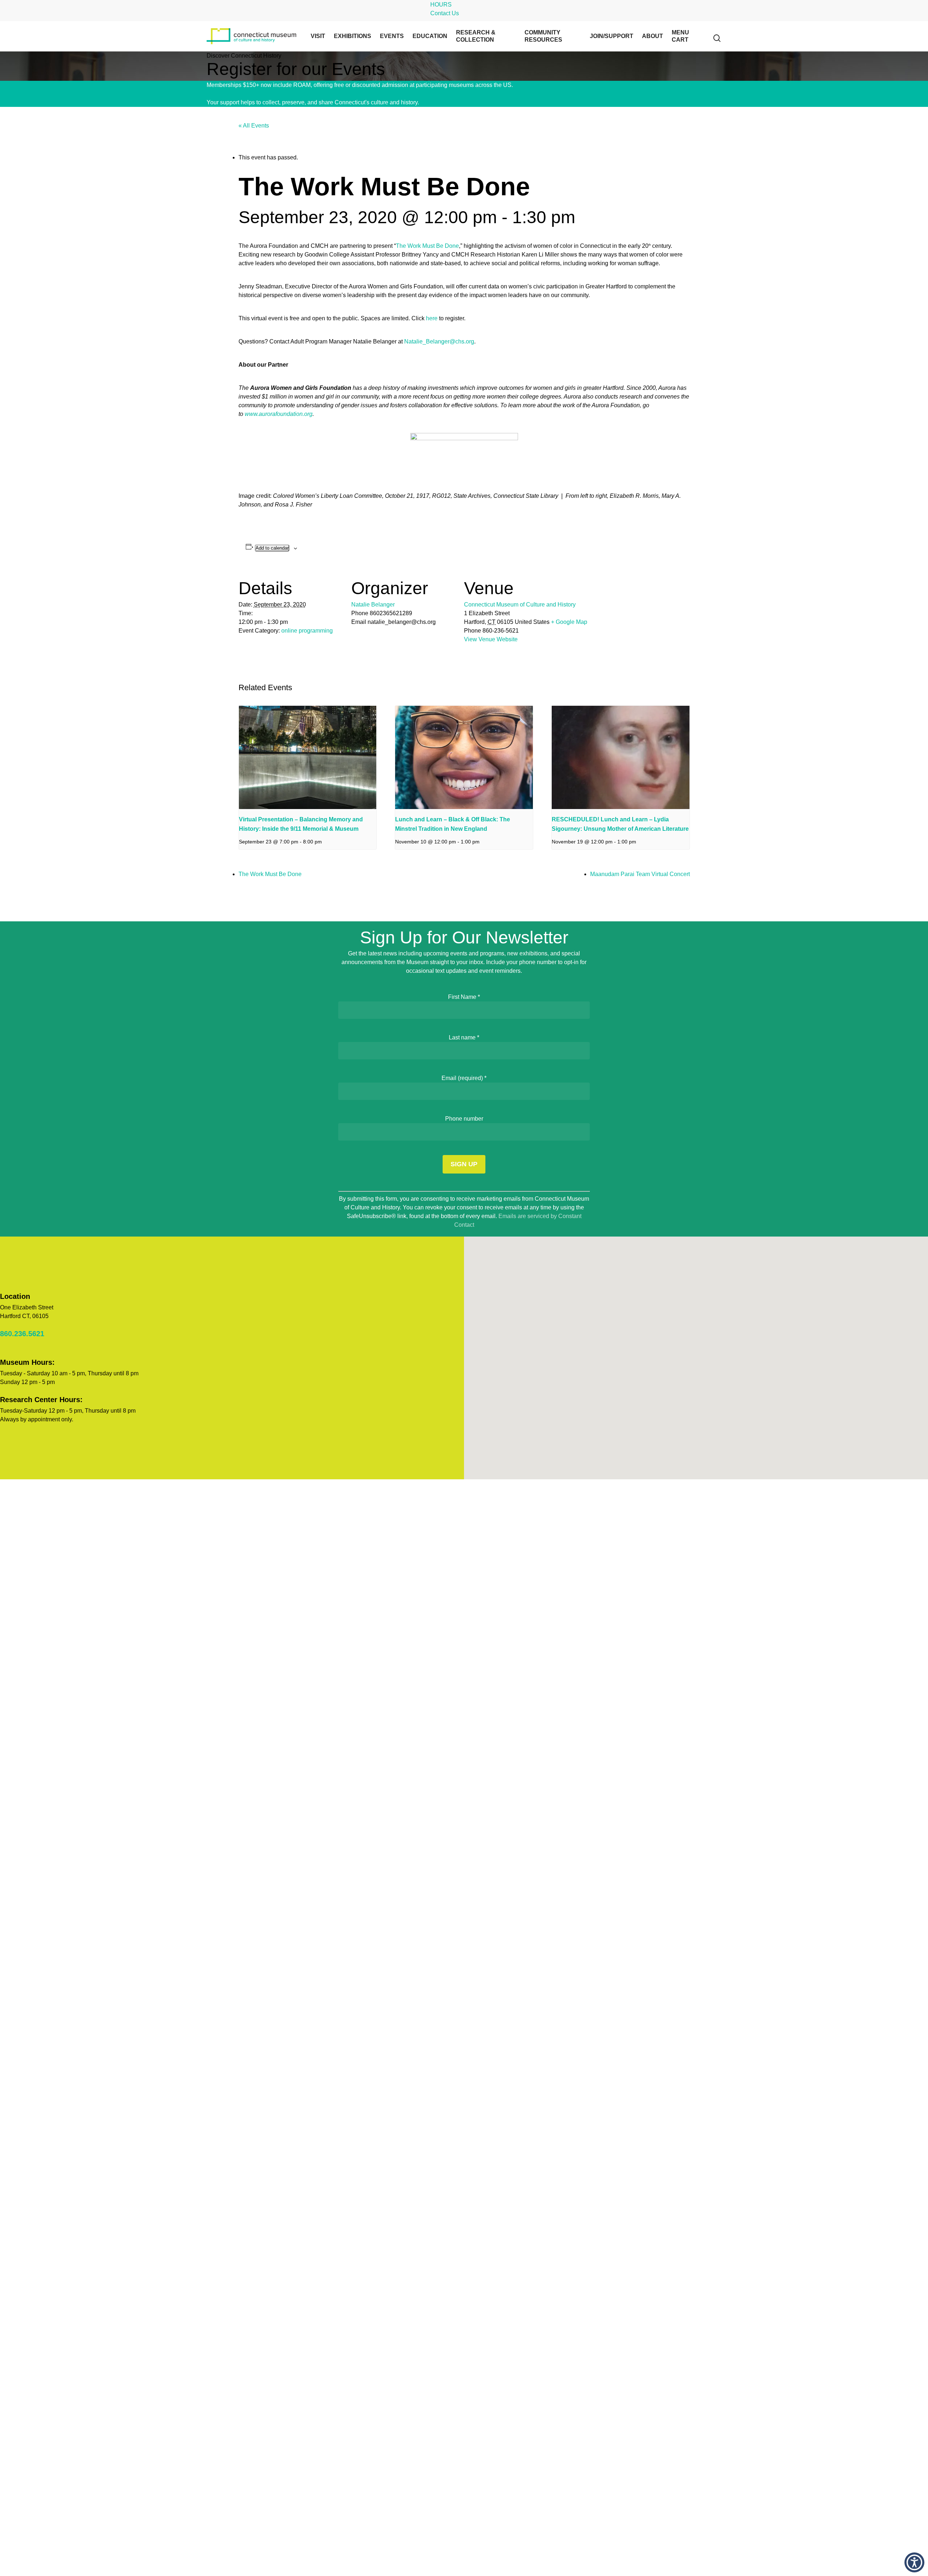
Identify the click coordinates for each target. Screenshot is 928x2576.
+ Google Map (569, 622)
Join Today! (529, 85)
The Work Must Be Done (427, 246)
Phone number (464, 1119)
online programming (307, 631)
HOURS (441, 5)
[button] (914, 2562)
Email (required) (464, 1078)
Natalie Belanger (373, 605)
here (432, 318)
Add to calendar (272, 548)
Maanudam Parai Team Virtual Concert (640, 874)
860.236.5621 (22, 1334)
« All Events (254, 126)
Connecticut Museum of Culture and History (520, 605)
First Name (464, 997)
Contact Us (445, 13)
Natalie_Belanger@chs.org (439, 341)
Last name (464, 1037)
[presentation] (308, 757)
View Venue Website (491, 639)
